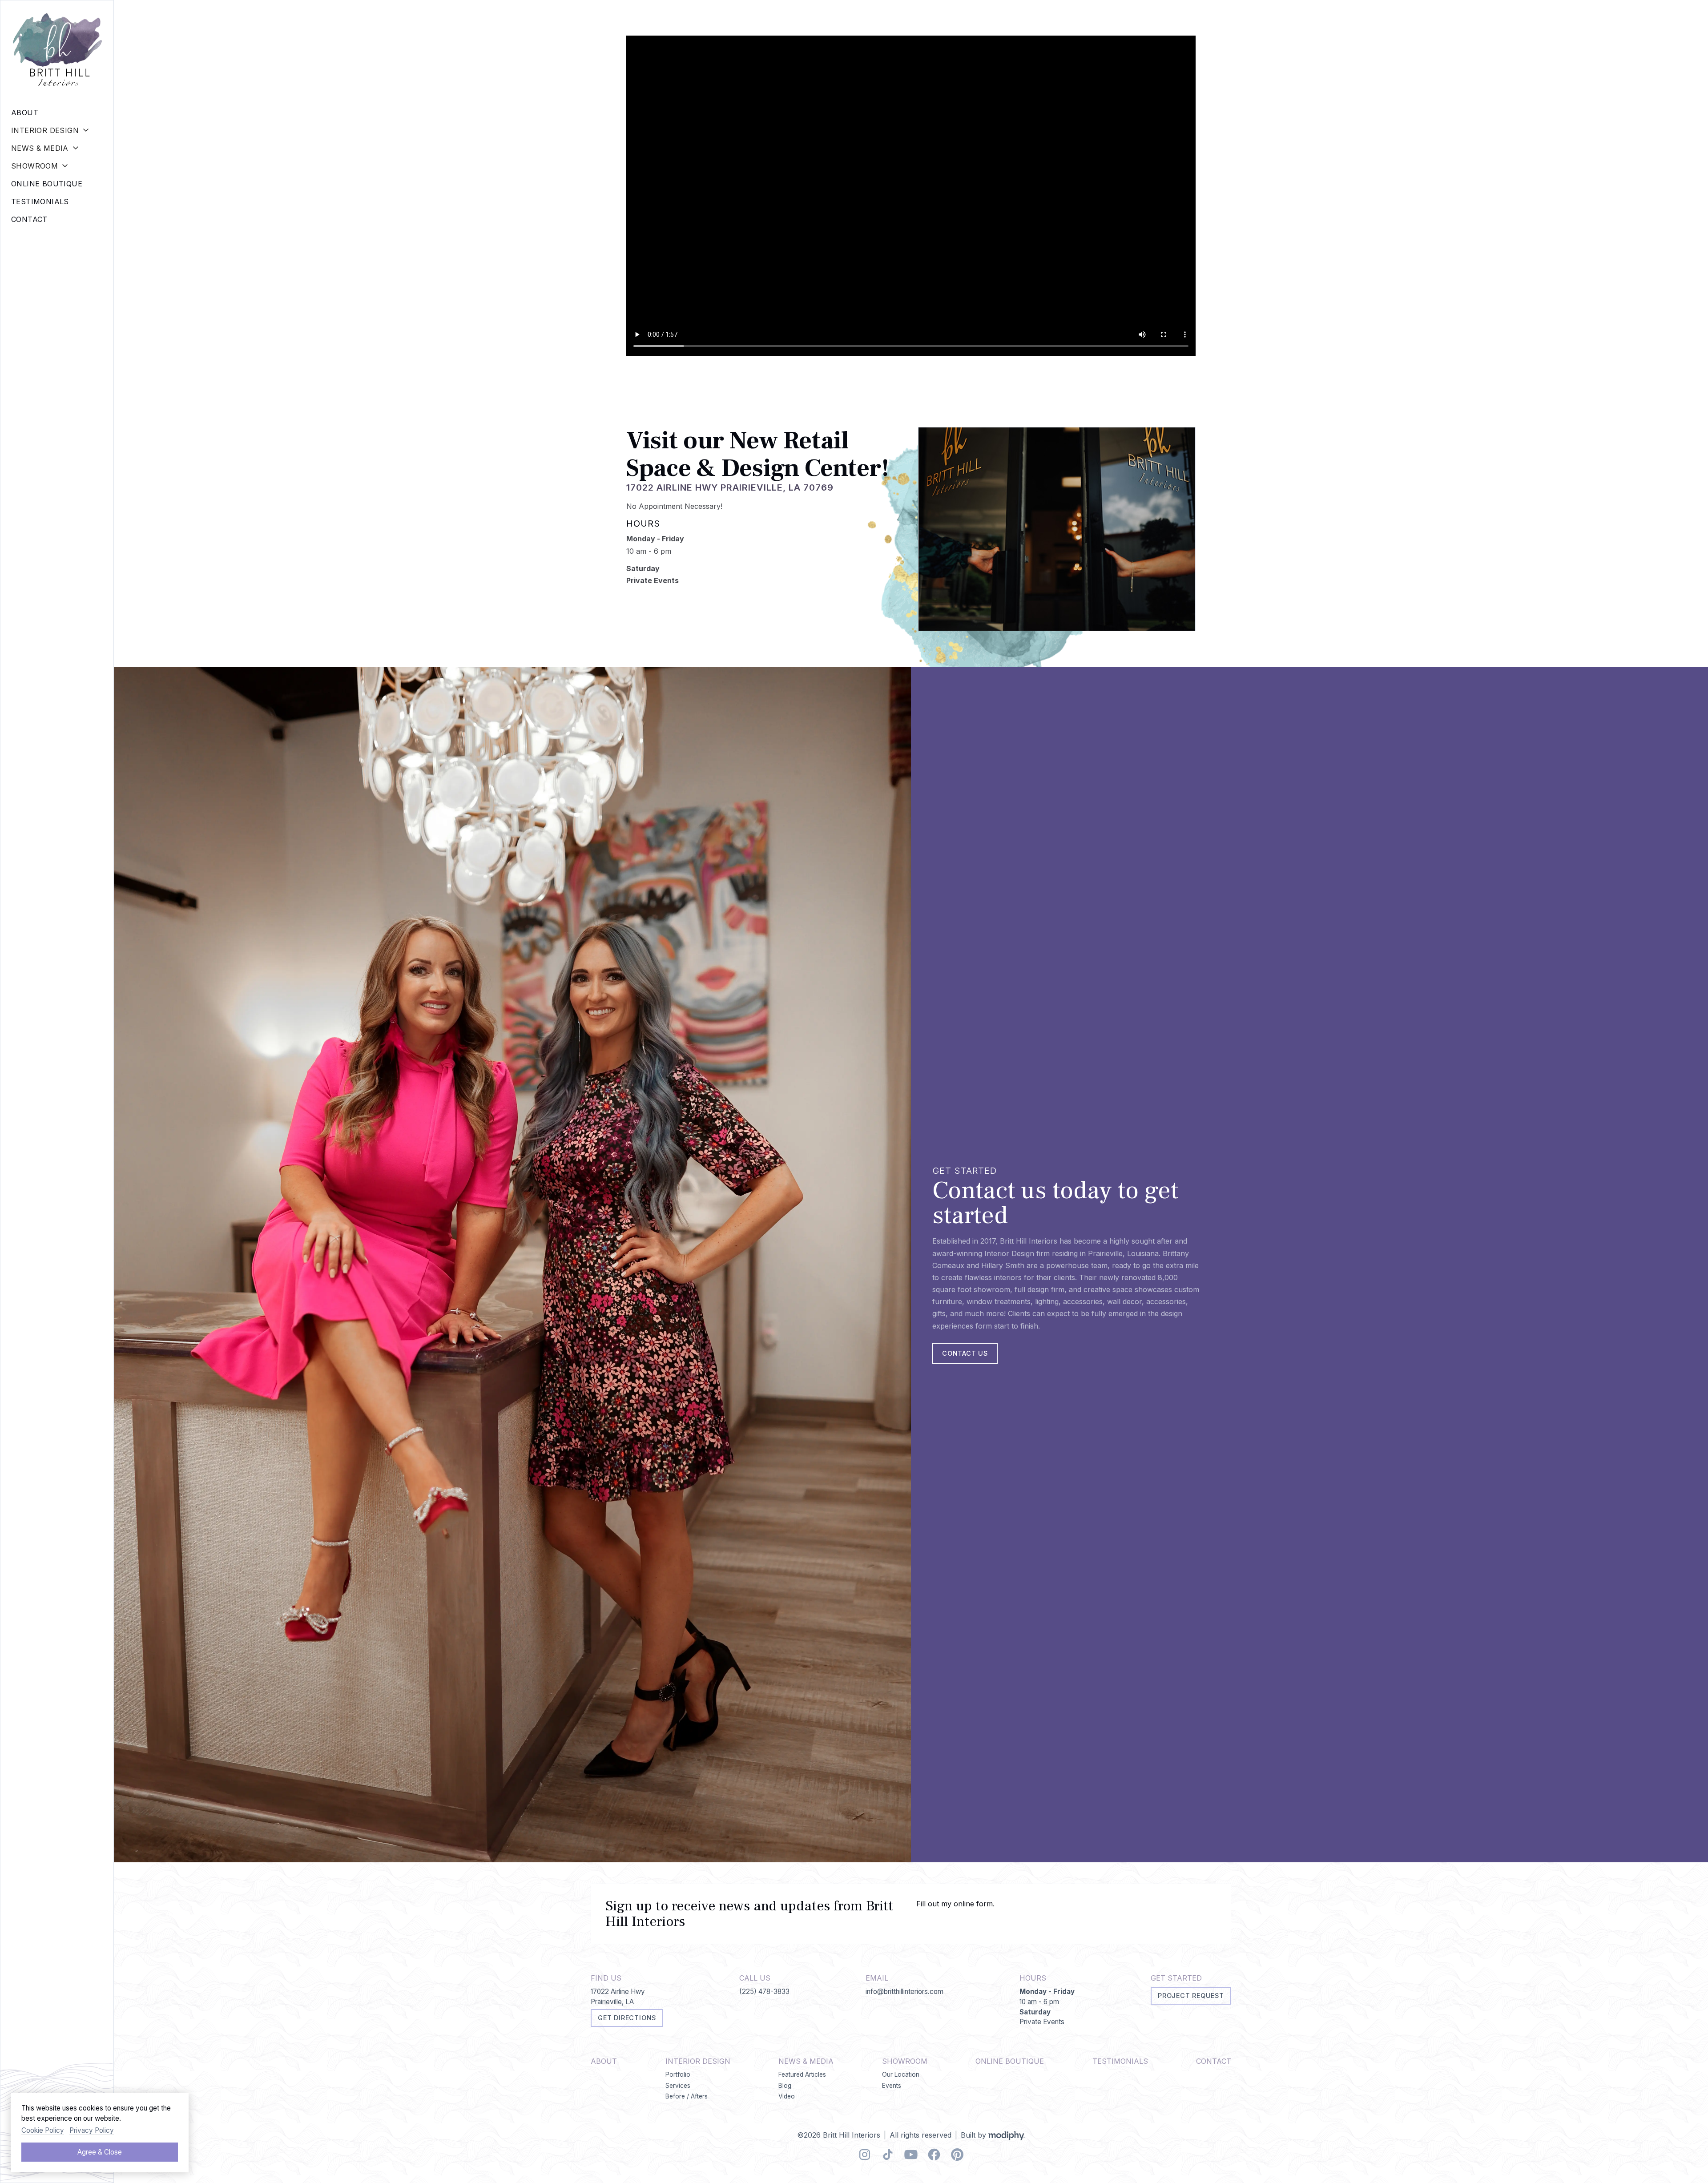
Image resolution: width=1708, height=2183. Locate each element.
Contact (1214, 2061)
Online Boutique (1010, 2061)
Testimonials (1120, 2061)
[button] (57, 130)
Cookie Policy (43, 2130)
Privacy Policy (92, 2130)
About (604, 2061)
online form (973, 1904)
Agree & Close (100, 2152)
